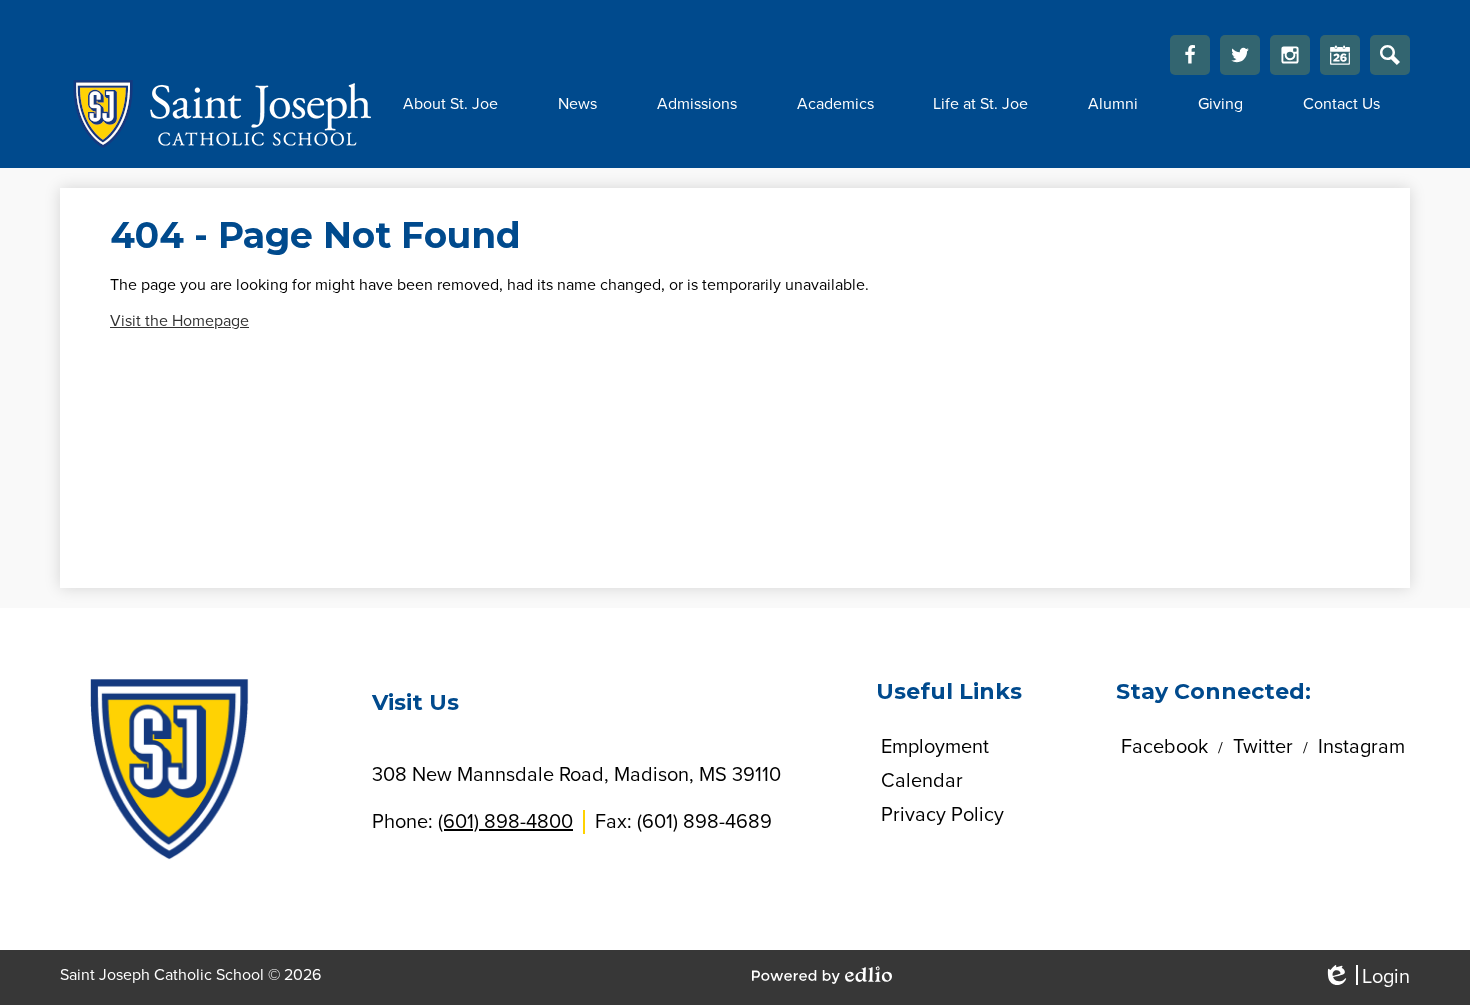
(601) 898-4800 (505, 822)
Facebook (1190, 55)
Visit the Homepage (179, 321)
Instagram (1290, 55)
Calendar (1340, 55)
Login (1366, 977)
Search (1390, 55)
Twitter (1240, 55)
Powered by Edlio (822, 975)
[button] (450, 104)
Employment (935, 747)
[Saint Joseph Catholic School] (216, 114)
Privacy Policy (942, 815)
